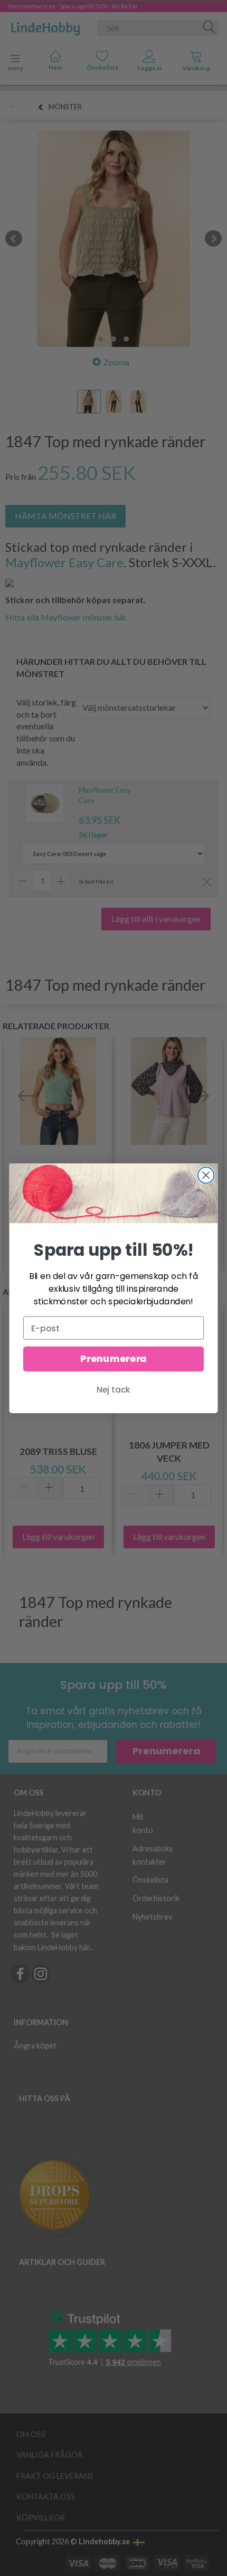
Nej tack (113, 1389)
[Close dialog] (206, 1175)
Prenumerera (113, 1359)
